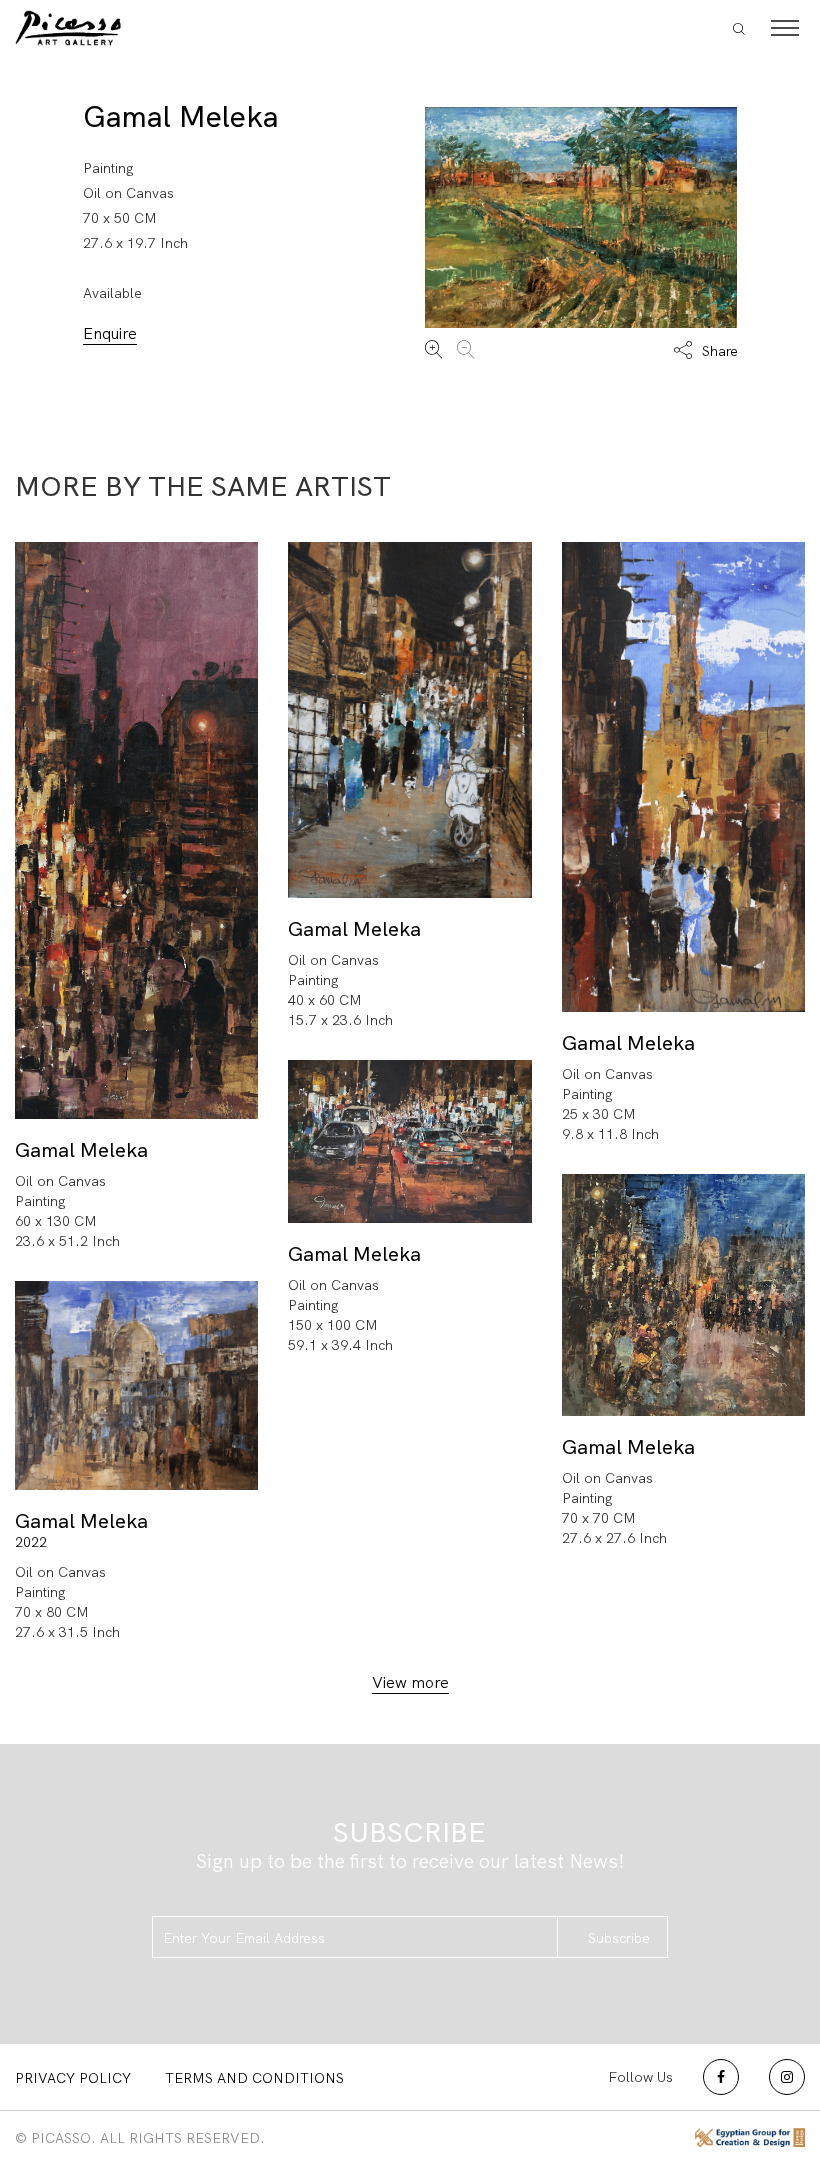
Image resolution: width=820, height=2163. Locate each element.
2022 (31, 1542)
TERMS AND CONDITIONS (254, 2078)
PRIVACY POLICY (73, 2078)
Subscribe (619, 1938)
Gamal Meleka (181, 116)
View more (410, 1682)
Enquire (110, 333)
